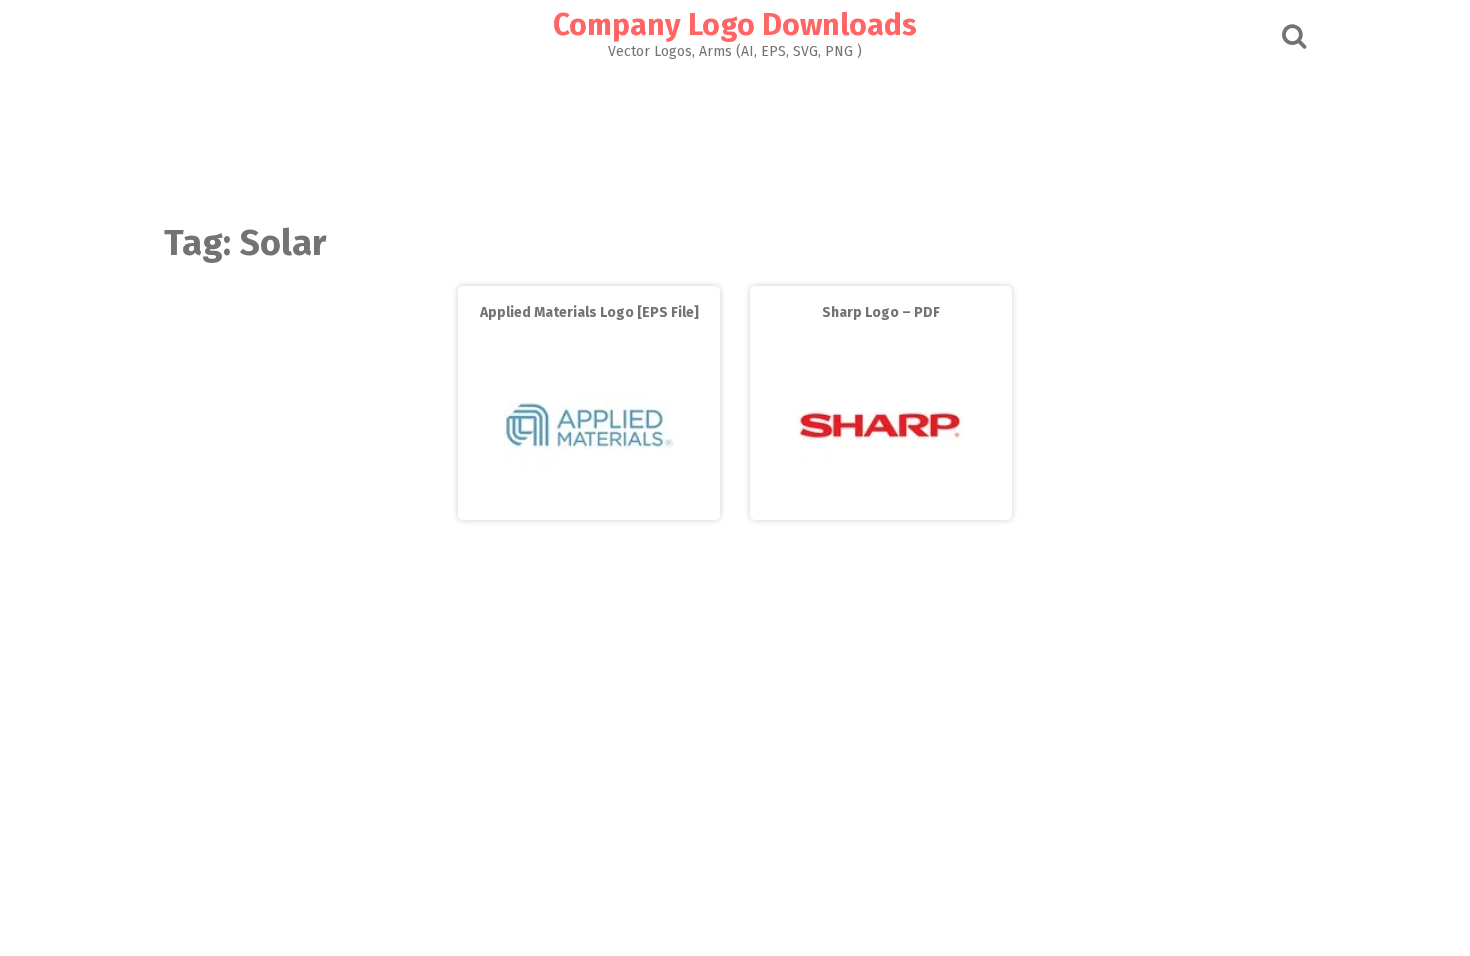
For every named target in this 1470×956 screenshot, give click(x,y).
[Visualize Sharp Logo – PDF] (881, 505)
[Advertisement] (735, 136)
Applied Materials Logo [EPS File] (589, 312)
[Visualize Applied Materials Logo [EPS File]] (589, 505)
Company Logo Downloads (735, 25)
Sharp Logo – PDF (881, 312)
